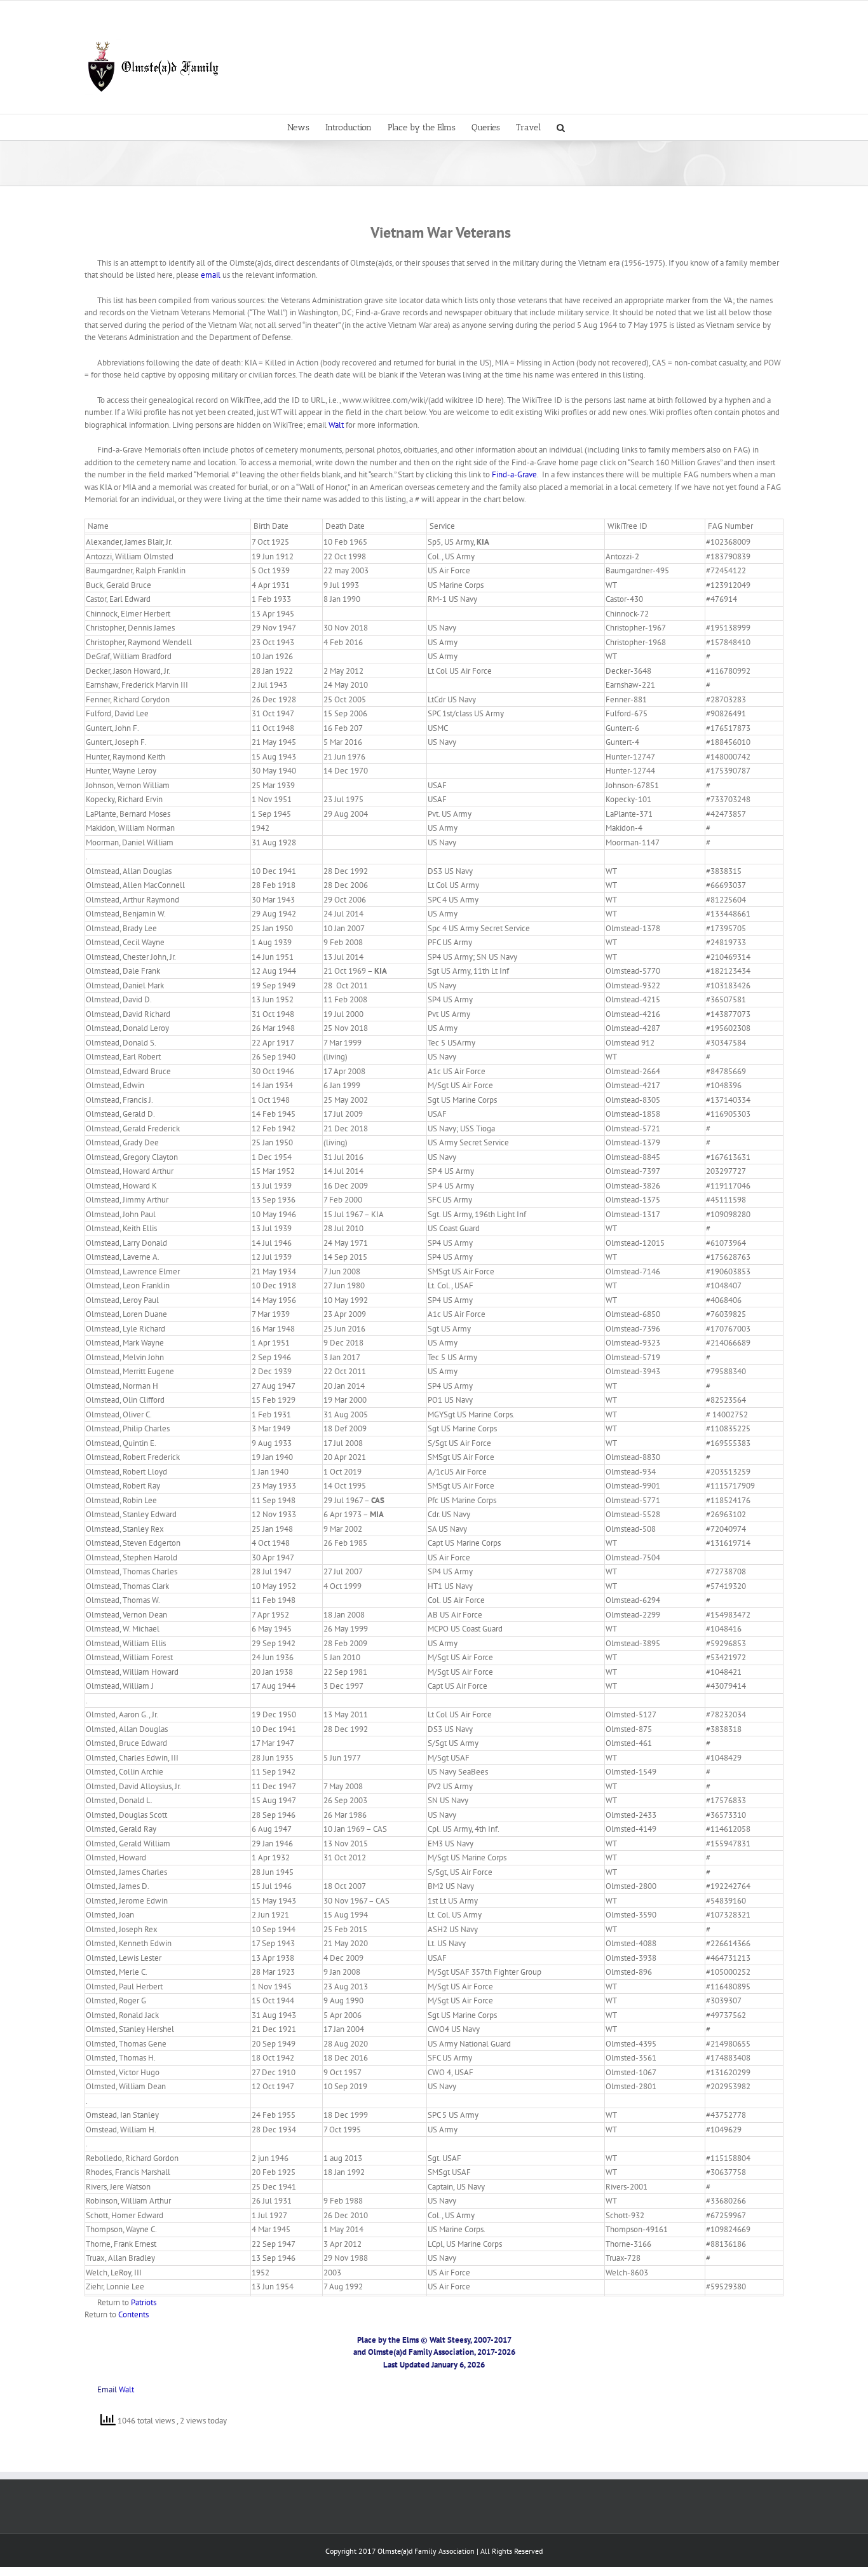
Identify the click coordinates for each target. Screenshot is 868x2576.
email (212, 275)
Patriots (144, 2302)
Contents (133, 2314)
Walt (336, 425)
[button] (561, 127)
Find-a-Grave (514, 474)
